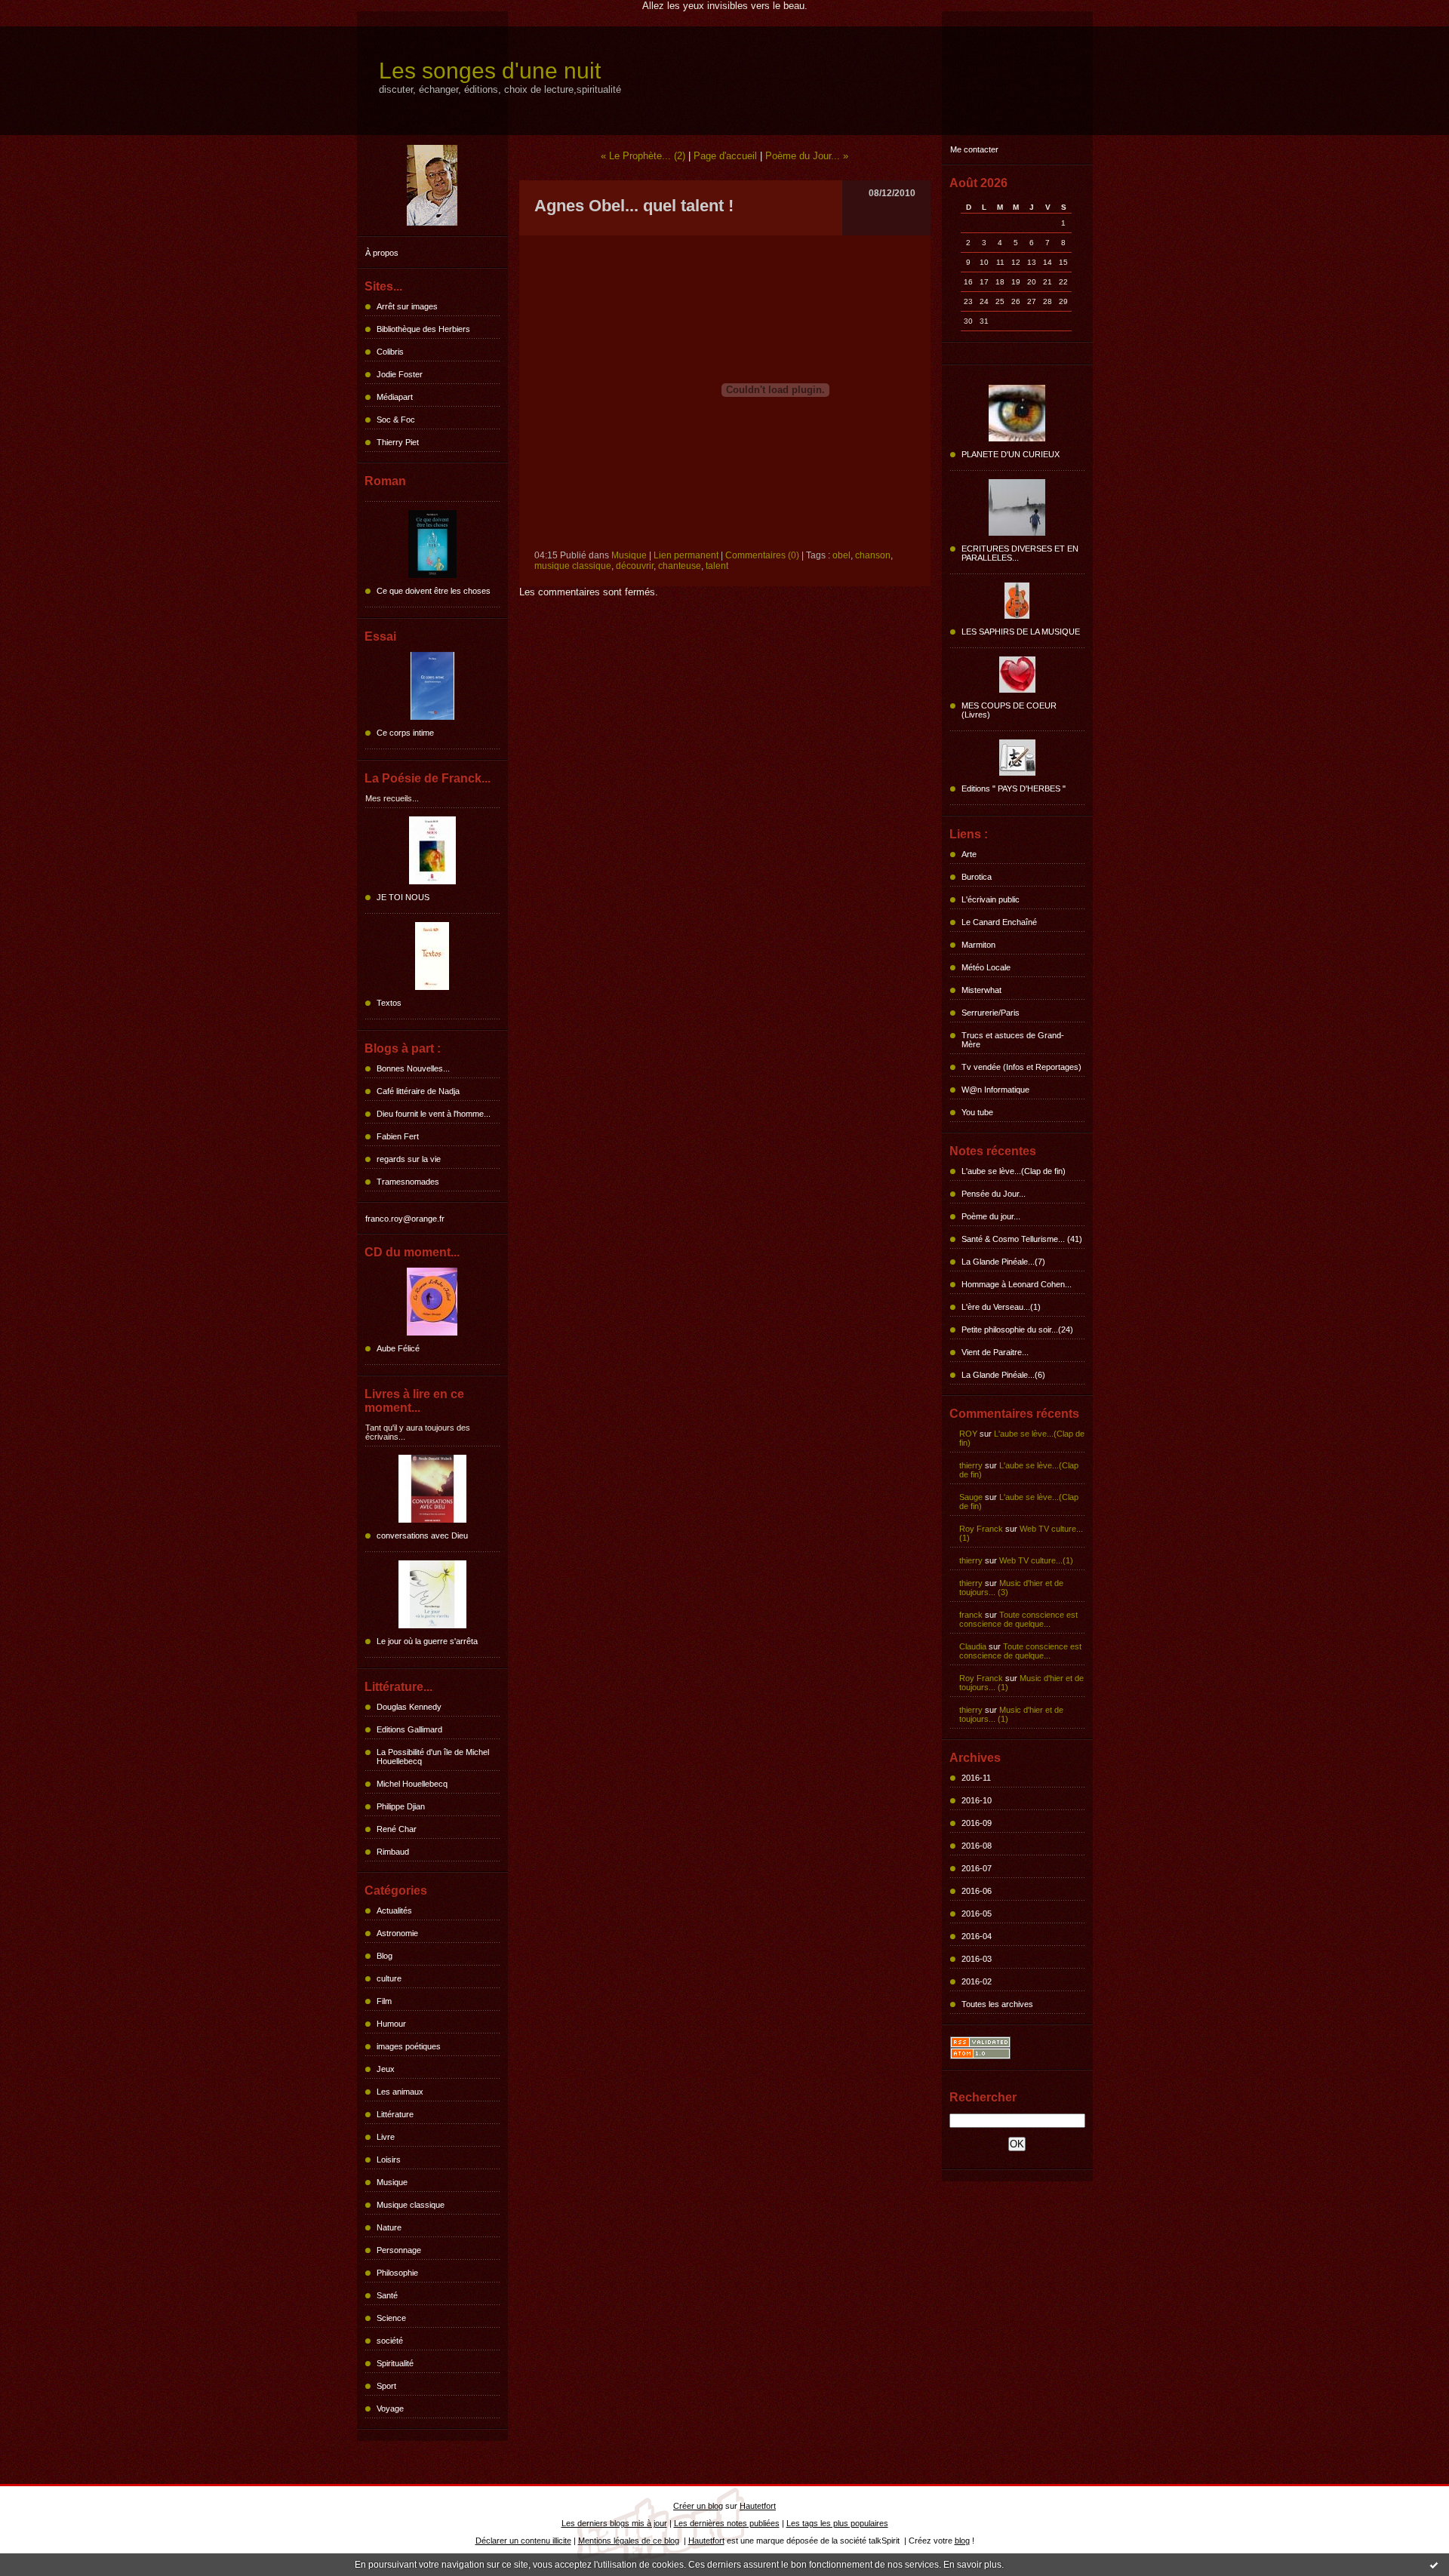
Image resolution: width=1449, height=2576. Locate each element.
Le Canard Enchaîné (999, 922)
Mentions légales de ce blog (629, 2541)
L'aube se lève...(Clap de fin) (1014, 1171)
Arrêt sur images (407, 306)
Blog (385, 1956)
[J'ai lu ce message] (1434, 2565)
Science (391, 2318)
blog (962, 2541)
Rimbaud (393, 1852)
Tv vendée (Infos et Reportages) (1021, 1067)
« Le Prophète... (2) (643, 156)
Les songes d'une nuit (490, 71)
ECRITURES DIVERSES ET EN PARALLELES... (1020, 553)
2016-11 (976, 1778)
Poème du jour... (991, 1216)
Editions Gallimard (409, 1729)
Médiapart (395, 397)
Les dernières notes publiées (727, 2523)
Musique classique (411, 2205)
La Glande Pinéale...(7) (1003, 1262)
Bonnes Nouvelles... (413, 1068)
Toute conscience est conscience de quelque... (1018, 1619)
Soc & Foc (396, 420)
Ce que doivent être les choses (434, 591)
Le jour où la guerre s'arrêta (427, 1641)
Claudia (973, 1646)
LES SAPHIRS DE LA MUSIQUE (1021, 632)
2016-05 (977, 1914)
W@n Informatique (995, 1090)
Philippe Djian (401, 1806)
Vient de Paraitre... (995, 1352)
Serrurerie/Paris (991, 1013)
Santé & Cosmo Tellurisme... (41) (1022, 1239)
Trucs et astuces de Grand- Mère (1013, 1040)
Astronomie (397, 1933)
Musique (392, 2182)
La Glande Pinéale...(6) (1003, 1375)
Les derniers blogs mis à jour (614, 2523)
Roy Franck (981, 1529)
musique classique (573, 566)
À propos (382, 253)
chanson (873, 555)
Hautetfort (758, 2506)
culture (389, 1978)
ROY (968, 1434)
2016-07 (977, 1868)
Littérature (395, 2114)
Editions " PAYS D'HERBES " (1014, 788)
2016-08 (977, 1846)
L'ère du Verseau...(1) (1001, 1307)
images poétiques (409, 2046)
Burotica (977, 877)
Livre (386, 2137)
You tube (977, 1112)
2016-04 (977, 1936)
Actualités (394, 1910)
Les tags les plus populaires (837, 2523)
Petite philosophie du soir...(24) (1017, 1329)
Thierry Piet (398, 442)
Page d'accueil (725, 156)
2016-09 (977, 1823)
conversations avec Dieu (422, 1535)
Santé (387, 2295)
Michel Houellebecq (412, 1784)
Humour (391, 2024)
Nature (389, 2227)
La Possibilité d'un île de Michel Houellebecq (433, 1757)
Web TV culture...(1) (1036, 1560)
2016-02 (977, 1981)
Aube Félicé (398, 1348)
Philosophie (397, 2273)
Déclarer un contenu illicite (523, 2541)
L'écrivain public (991, 899)
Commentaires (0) (762, 555)
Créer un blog (698, 2506)
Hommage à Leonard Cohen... (1017, 1284)
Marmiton (978, 945)
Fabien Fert (398, 1136)
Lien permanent (686, 555)
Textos (389, 1003)
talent (717, 566)
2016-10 (977, 1800)
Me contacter (974, 149)
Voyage (390, 2408)
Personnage (399, 2250)
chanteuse (680, 566)
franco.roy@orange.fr (405, 1219)
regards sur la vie (409, 1159)
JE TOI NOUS (403, 897)
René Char (397, 1829)
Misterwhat (981, 990)
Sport (386, 2386)
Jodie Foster (400, 374)
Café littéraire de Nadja (418, 1091)
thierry (971, 1465)
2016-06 (977, 1891)
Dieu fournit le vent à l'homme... (434, 1114)
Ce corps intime (405, 733)
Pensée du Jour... (994, 1194)
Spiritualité (395, 2363)
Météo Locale (986, 967)
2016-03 (977, 1959)
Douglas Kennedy (409, 1707)
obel (841, 555)
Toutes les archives (997, 2004)
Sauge (971, 1497)
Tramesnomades (408, 1182)
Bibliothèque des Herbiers (423, 329)
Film (384, 2001)
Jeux (386, 2069)
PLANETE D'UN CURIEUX (1011, 454)
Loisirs (389, 2159)
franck (971, 1615)
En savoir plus (972, 2565)
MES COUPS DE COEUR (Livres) (1009, 710)
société (390, 2341)
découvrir (635, 566)
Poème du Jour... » (807, 156)
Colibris (390, 352)
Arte (969, 854)
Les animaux (400, 2092)
